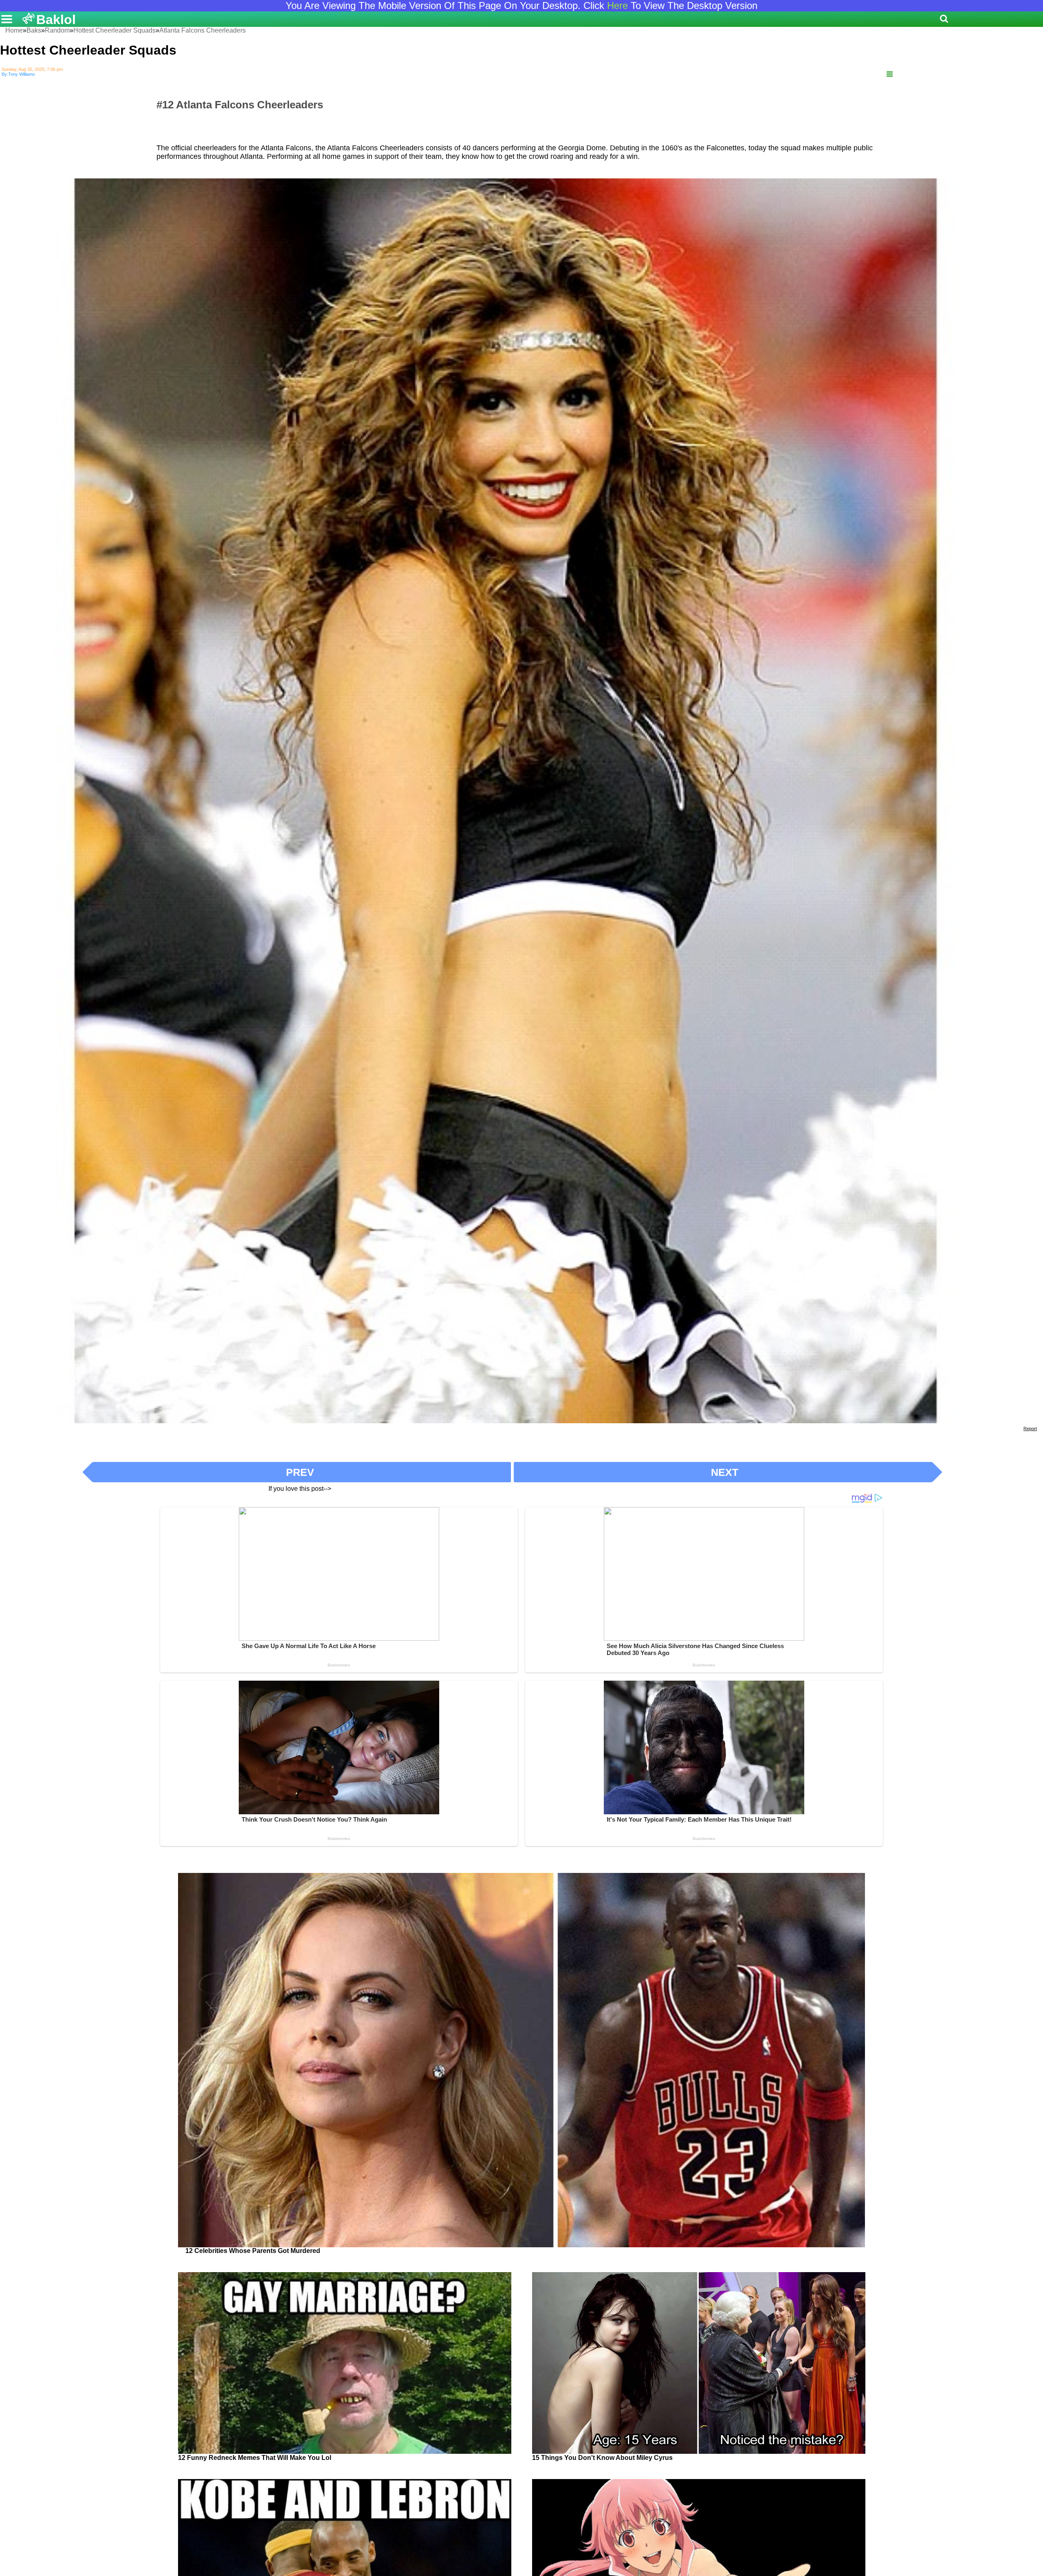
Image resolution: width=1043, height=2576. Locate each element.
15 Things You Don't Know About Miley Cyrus (602, 2458)
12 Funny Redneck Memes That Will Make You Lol (255, 2458)
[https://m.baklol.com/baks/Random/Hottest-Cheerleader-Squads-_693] (890, 74)
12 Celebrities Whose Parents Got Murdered (253, 2251)
